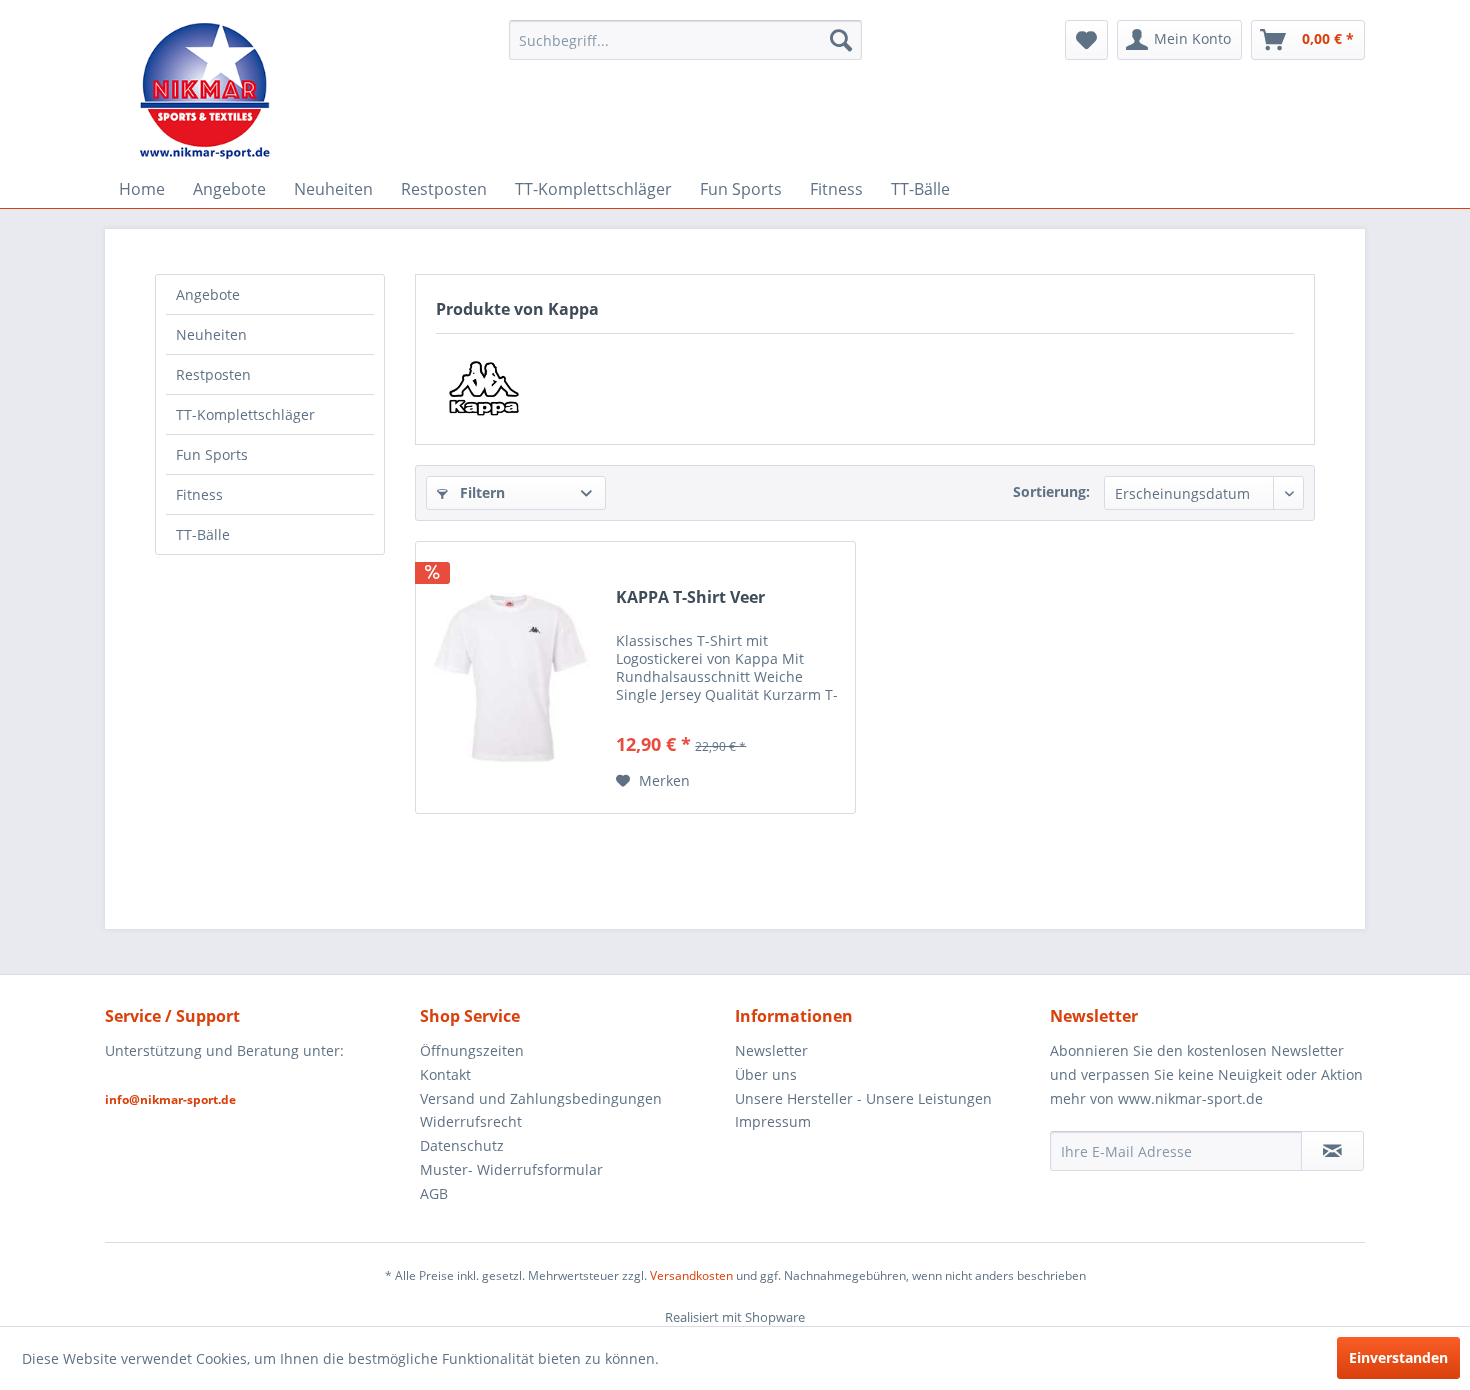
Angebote (208, 294)
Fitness (199, 494)
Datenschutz (462, 1145)
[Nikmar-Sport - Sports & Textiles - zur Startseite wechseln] (205, 90)
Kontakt (445, 1074)
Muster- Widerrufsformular (511, 1169)
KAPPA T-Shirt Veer (690, 597)
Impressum (773, 1121)
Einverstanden (1398, 1357)
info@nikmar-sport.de (170, 1099)
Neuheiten (211, 334)
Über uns (766, 1074)
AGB (434, 1193)
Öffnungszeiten (472, 1050)
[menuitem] (685, 40)
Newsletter (771, 1050)
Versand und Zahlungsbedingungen (541, 1098)
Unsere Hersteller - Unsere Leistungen (863, 1098)
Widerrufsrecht (471, 1121)
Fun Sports (212, 454)
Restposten (213, 374)
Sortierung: (1051, 491)
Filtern (480, 492)
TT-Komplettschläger (245, 414)
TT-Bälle (203, 534)
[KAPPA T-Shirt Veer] (511, 677)
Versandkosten (691, 1275)
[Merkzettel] (1086, 40)
